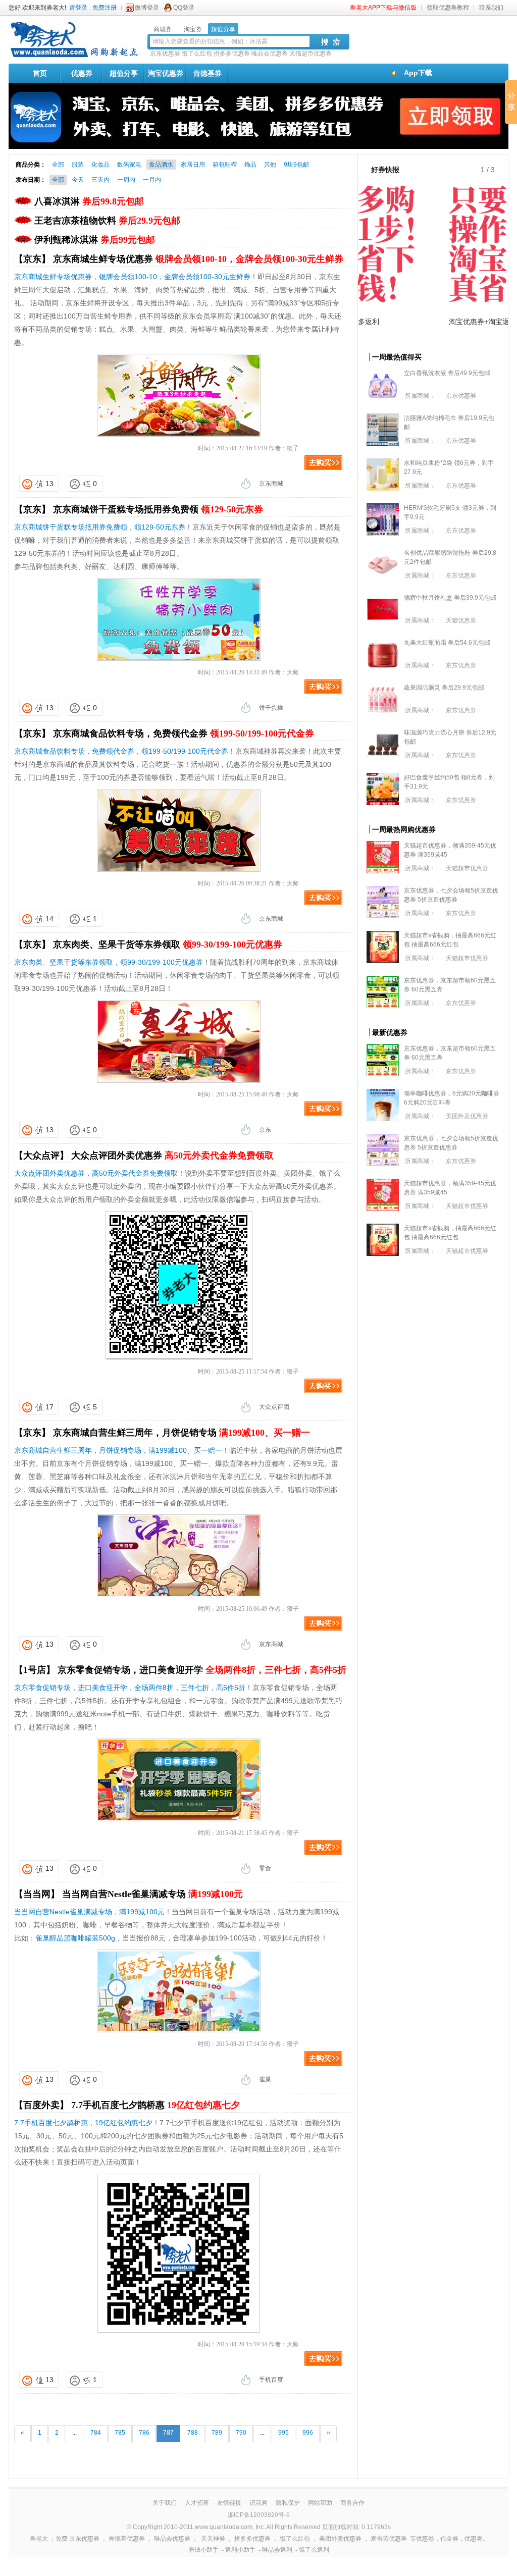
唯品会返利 (277, 2550)
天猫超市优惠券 (311, 54)
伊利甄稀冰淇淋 (95, 240)
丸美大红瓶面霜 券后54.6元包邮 (447, 643)
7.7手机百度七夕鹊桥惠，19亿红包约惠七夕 (83, 2123)
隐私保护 (288, 2503)
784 (96, 2433)
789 (217, 2433)
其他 (270, 165)
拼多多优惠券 (232, 54)
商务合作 (352, 2503)
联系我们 (491, 8)
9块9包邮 (296, 165)
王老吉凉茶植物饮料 (107, 221)
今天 (78, 180)
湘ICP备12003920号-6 (259, 2515)
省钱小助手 (203, 2550)
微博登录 (147, 8)
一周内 (126, 180)
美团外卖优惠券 (467, 1116)
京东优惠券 (165, 54)
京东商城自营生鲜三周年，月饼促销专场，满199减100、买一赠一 (118, 1450)
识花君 (258, 2503)
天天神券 (213, 2539)
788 (193, 2433)
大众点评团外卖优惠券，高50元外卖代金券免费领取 (96, 1173)
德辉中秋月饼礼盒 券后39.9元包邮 (450, 598)
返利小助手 (240, 2550)
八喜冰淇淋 (89, 201)
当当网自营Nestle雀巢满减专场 (152, 1894)
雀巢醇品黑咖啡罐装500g (75, 1938)
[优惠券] (74, 57)
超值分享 (124, 73)
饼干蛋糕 (271, 708)
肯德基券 (208, 73)
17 (49, 1407)
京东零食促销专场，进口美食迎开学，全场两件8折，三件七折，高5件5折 (130, 1688)
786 (144, 2433)
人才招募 (197, 2503)
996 (308, 2433)
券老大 (39, 2539)
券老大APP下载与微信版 (383, 8)
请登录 (78, 8)
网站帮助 (320, 2503)
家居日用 (193, 165)
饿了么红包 (197, 54)
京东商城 (271, 484)
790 (241, 2433)
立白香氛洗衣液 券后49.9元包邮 (447, 373)
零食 (265, 1868)
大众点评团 (274, 1407)
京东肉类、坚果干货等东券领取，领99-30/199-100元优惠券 (109, 962)
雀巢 (265, 2079)
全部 (58, 165)
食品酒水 (161, 165)
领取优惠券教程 (448, 8)
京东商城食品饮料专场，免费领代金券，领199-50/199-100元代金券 (121, 751)
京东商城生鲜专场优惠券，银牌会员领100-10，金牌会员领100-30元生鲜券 (132, 277)
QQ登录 (184, 8)
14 (49, 919)
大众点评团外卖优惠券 (172, 1155)
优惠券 (82, 73)
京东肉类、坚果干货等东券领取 (168, 944)
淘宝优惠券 (166, 73)
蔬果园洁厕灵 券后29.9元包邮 (444, 688)
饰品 (250, 165)
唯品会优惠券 (270, 54)
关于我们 (165, 2503)
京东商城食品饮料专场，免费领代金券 (184, 733)
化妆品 (100, 165)
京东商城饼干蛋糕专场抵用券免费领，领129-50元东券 (100, 527)
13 (49, 484)
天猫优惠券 (461, 620)
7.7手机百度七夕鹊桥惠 (156, 2105)
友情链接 (229, 2503)
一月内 (152, 180)
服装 (78, 165)
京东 (265, 1130)
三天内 (100, 180)
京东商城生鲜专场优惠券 (198, 259)
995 (283, 2433)
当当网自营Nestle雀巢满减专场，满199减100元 (89, 1912)
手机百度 (271, 2380)
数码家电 (129, 165)
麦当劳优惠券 (389, 2539)
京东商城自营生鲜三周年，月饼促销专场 (182, 1433)
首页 (40, 73)
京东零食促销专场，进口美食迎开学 (202, 1670)
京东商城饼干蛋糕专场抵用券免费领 (158, 509)
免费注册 (105, 8)
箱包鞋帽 (225, 165)
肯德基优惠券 (127, 2539)
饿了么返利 (314, 2550)
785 (120, 2433)
